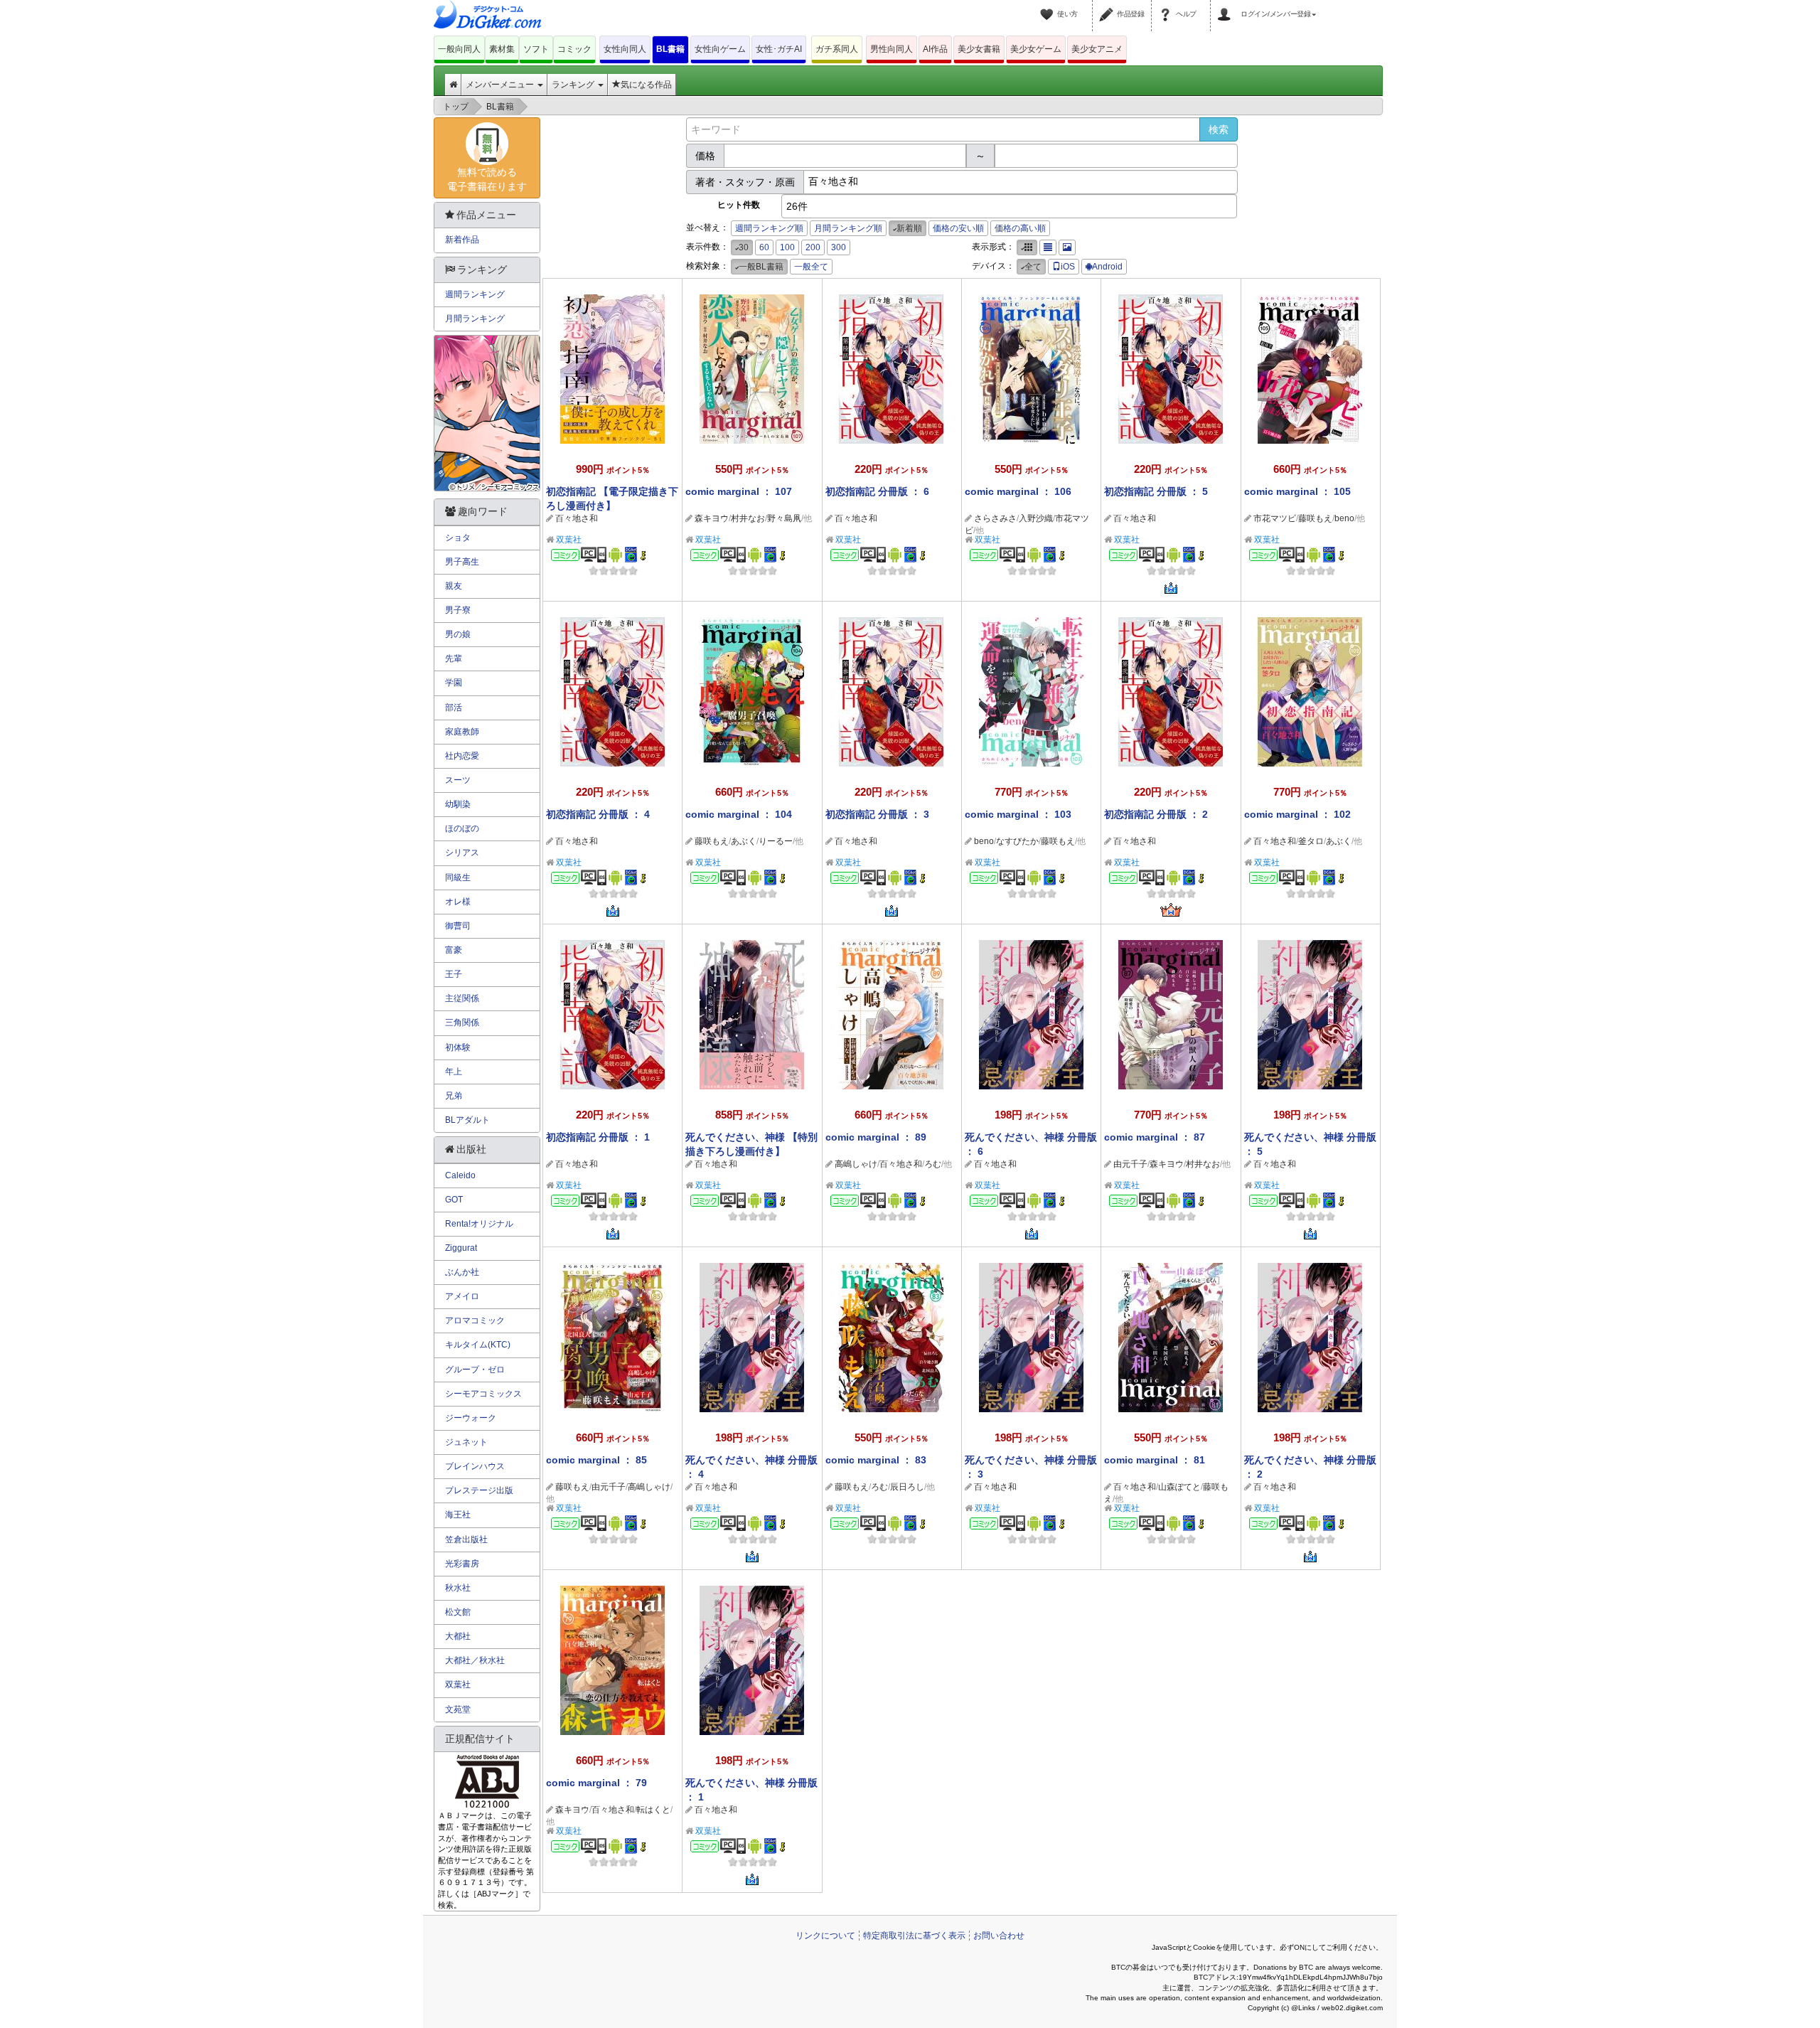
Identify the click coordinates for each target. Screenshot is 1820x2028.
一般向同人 (459, 49)
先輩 (454, 658)
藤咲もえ (1315, 518)
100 (787, 247)
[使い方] (1049, 6)
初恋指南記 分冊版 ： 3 (877, 814)
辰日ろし (907, 1487)
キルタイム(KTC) (478, 1345)
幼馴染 (458, 804)
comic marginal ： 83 (876, 1460)
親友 (454, 586)
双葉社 (569, 540)
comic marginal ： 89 (876, 1137)
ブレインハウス (475, 1466)
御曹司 (458, 926)
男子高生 (462, 562)
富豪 (454, 950)
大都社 (458, 1636)
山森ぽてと (1179, 1487)
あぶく (744, 841)
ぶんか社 (462, 1272)
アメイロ (462, 1296)
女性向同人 (625, 49)
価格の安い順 (958, 228)
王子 (454, 974)
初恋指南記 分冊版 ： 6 (877, 491)
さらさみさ (995, 518)
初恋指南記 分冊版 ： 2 (1156, 814)
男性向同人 (892, 49)
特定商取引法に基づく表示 (914, 1936)
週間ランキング (475, 294)
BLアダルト (467, 1120)
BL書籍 (670, 49)
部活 (454, 708)
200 (813, 247)
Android (1107, 267)
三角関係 (462, 1023)
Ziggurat (461, 1248)
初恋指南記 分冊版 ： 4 (598, 814)
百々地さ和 (577, 518)
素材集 (502, 49)
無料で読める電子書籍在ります (487, 179)
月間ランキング (475, 319)
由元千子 (1130, 1164)
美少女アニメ (1097, 49)
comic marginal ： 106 (1018, 491)
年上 (454, 1072)
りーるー (776, 841)
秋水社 (458, 1588)
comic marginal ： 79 (596, 1783)
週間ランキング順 (769, 228)
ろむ (933, 1164)
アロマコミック (475, 1320)
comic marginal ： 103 (1018, 814)
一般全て (811, 267)
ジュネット (466, 1442)
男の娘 (458, 634)
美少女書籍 (979, 49)
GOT (454, 1200)
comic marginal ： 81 (1155, 1460)
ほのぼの (462, 828)
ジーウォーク (471, 1418)
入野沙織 (1036, 518)
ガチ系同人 (837, 49)
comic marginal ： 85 (596, 1460)
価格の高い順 (1020, 228)
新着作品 (462, 240)
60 (764, 247)
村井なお (748, 518)
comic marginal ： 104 (739, 814)
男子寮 (458, 610)
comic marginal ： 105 (1297, 491)
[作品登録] (1108, 6)
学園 (454, 683)
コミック (574, 49)
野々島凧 (784, 518)
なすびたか (1017, 841)
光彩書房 (462, 1564)
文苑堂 (458, 1709)
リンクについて (825, 1936)
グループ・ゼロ (475, 1370)
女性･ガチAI (779, 49)
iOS (1068, 267)
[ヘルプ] (1167, 6)
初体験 (458, 1047)
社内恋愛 (462, 756)
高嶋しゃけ (856, 1164)
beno (1344, 518)
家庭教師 (462, 732)
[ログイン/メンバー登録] (1226, 6)
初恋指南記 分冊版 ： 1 (598, 1137)
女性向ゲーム (720, 49)
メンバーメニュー (501, 85)
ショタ (458, 538)
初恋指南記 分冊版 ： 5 (1156, 491)
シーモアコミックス (483, 1394)
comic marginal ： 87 (1155, 1137)
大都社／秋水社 (475, 1660)
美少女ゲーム (1036, 49)
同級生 (458, 877)
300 (839, 247)
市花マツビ (1275, 518)
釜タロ (1311, 841)
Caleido (460, 1175)
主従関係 (462, 998)
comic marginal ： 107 (739, 491)
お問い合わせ (999, 1936)
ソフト (536, 49)
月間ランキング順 (848, 228)
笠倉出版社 (466, 1539)
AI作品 (935, 49)
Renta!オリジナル (479, 1224)
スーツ (458, 780)
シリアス (462, 853)
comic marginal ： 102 (1297, 814)
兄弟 (454, 1096)
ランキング (574, 85)
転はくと (653, 1810)
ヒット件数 (739, 205)
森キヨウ (712, 518)
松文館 (458, 1612)
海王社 (458, 1515)
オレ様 (458, 902)
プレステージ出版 (479, 1490)
